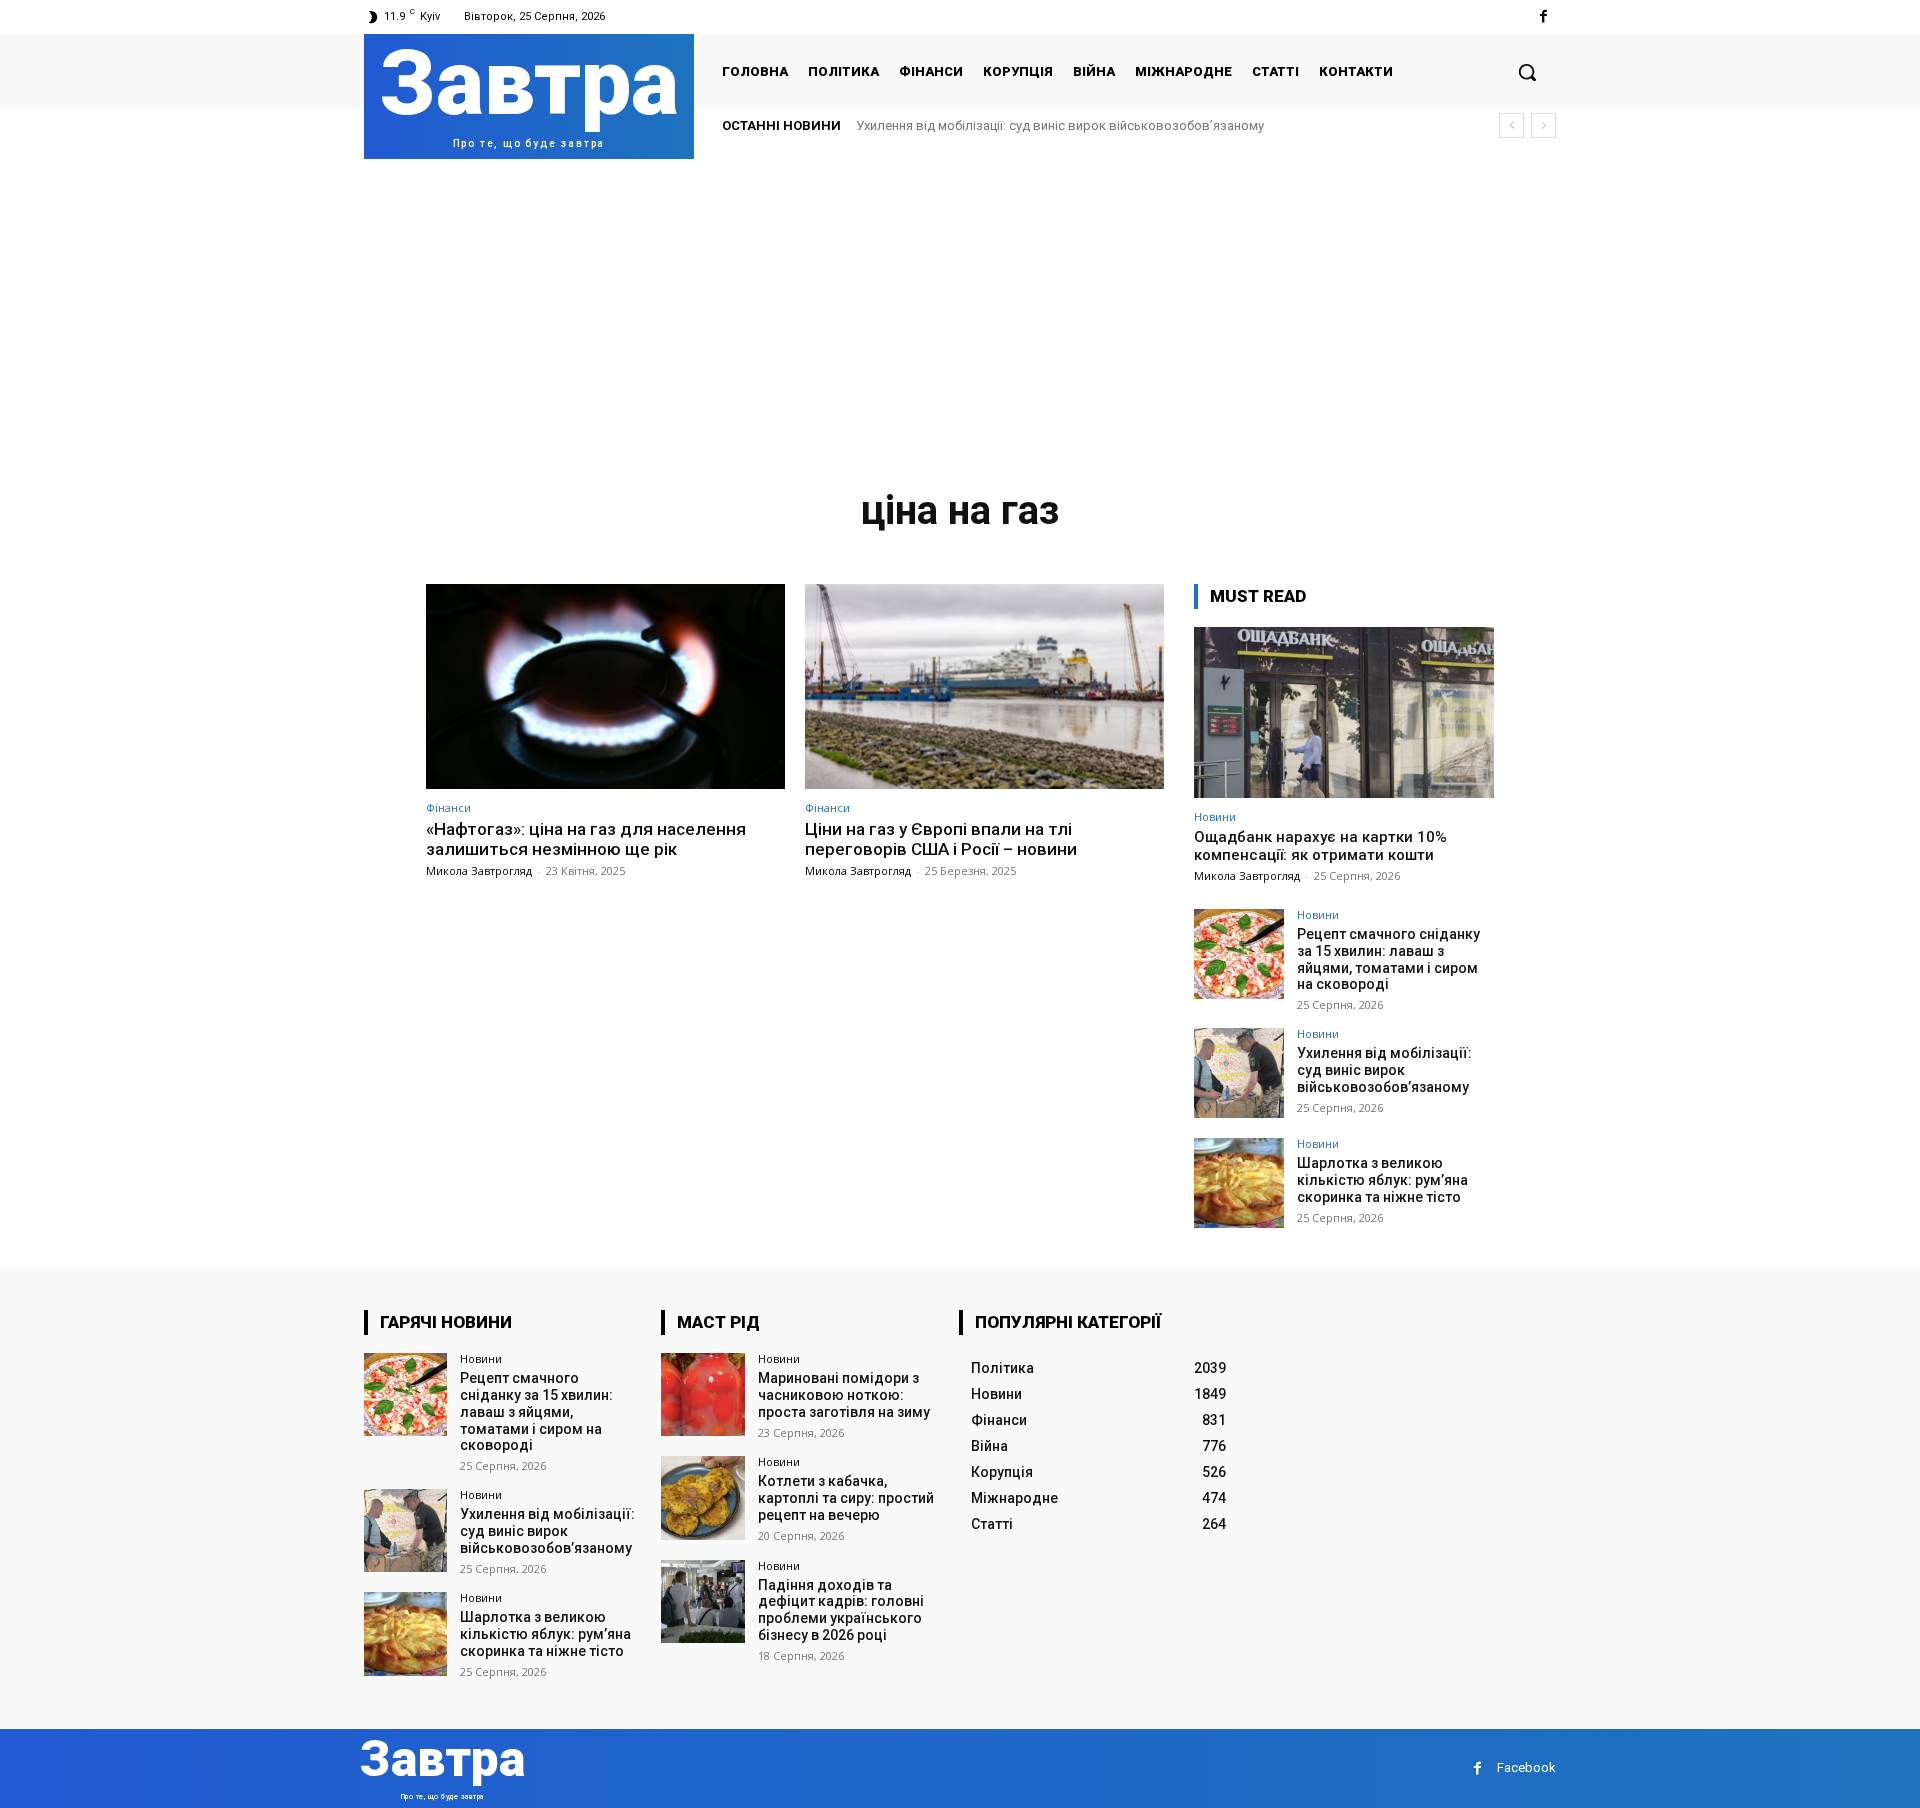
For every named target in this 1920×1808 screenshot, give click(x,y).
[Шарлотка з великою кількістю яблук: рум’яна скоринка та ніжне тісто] (1239, 1183)
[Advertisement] (960, 309)
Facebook (1526, 1767)
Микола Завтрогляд (479, 870)
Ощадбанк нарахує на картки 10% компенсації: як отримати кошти (1320, 846)
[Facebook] (1543, 16)
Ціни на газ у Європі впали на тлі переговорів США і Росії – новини (941, 839)
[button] (1527, 72)
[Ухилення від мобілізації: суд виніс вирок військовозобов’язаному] (1239, 1073)
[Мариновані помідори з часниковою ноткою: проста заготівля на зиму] (702, 1394)
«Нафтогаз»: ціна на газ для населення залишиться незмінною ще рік (586, 839)
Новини (1215, 816)
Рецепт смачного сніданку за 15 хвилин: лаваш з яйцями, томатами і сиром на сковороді (1388, 959)
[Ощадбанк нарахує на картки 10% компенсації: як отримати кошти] (1344, 712)
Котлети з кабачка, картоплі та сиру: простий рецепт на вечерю (846, 1498)
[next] (1543, 125)
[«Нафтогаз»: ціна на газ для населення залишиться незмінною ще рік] (605, 686)
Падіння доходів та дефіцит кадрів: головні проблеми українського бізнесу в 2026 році (841, 1610)
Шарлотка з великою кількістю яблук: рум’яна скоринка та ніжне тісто (1382, 1180)
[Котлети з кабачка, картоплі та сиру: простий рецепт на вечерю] (702, 1497)
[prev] (1511, 125)
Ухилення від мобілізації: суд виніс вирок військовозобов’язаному (1060, 125)
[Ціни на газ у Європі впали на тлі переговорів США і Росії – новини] (984, 686)
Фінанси (448, 807)
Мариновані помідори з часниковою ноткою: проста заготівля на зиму (844, 1395)
